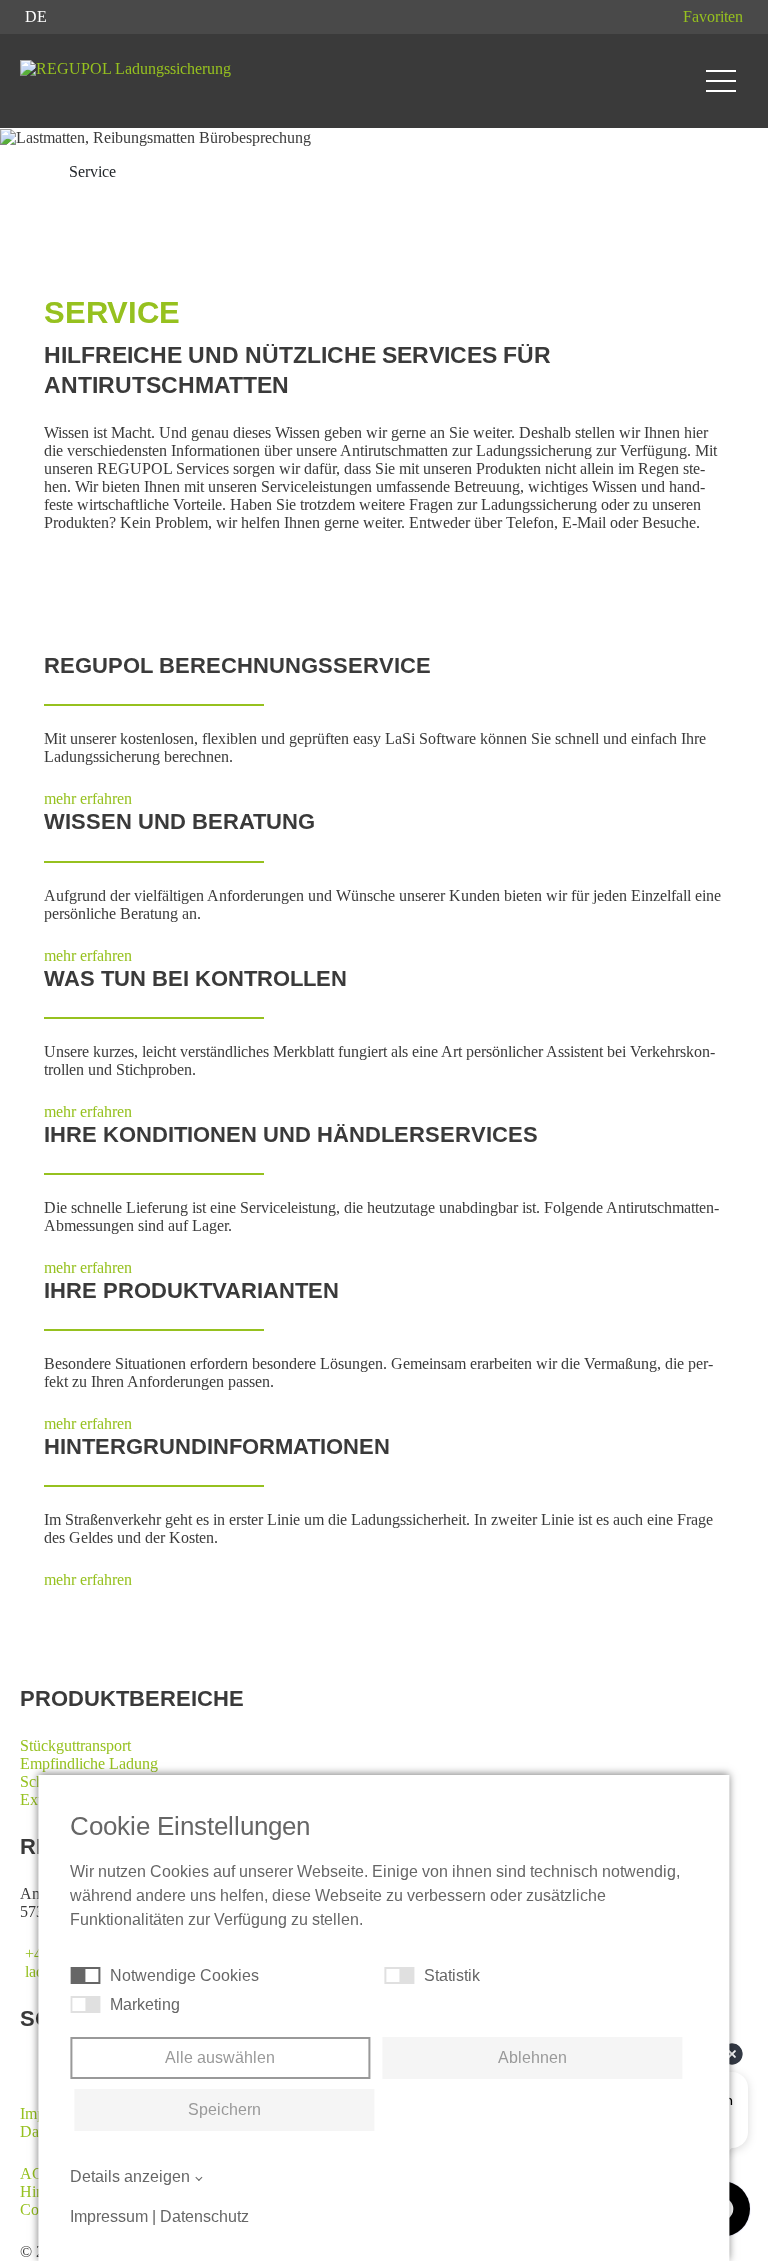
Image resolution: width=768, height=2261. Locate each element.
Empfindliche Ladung (89, 1763)
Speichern (224, 2109)
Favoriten (713, 16)
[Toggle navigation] (721, 81)
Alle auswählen (220, 2057)
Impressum (109, 2216)
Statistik (452, 1975)
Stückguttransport (75, 1745)
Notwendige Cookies (184, 1975)
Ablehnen (532, 2057)
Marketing (145, 2004)
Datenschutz (204, 2216)
